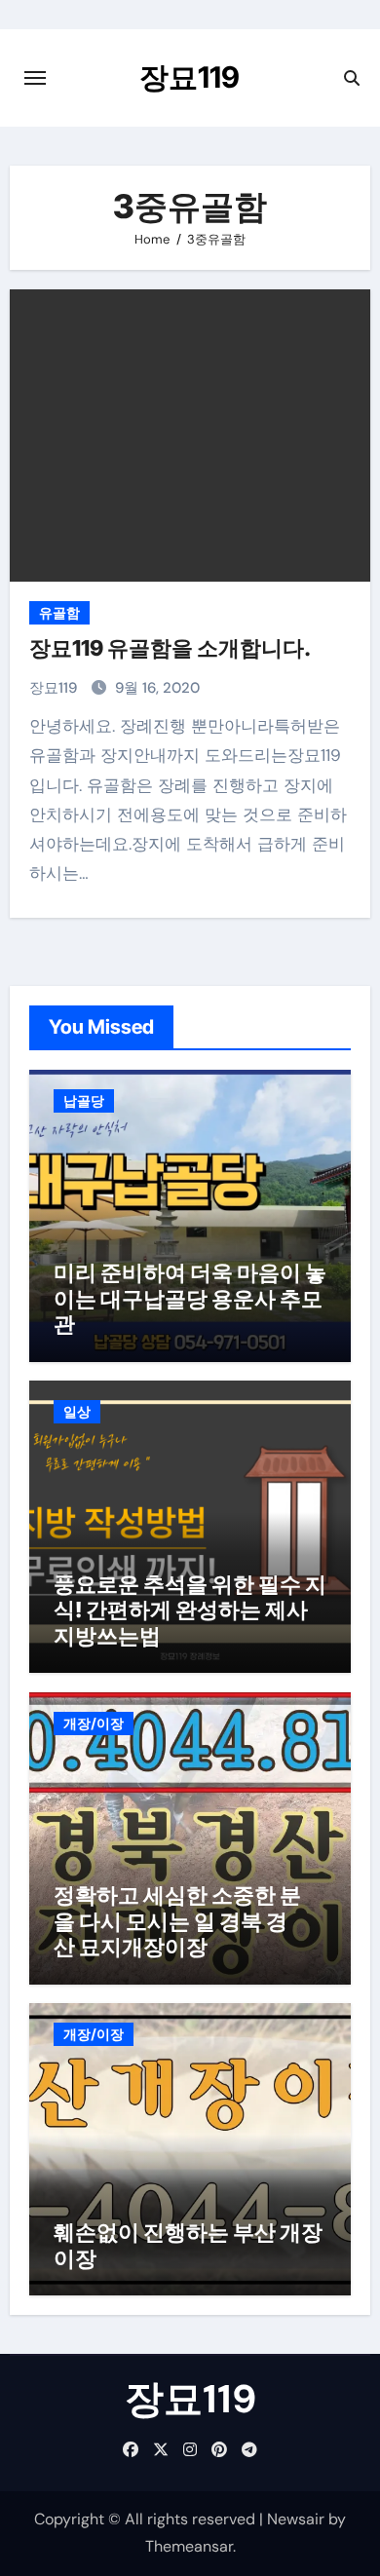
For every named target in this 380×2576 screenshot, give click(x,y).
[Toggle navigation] (35, 78)
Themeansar (189, 2546)
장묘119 (190, 77)
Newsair (296, 2519)
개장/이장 (94, 1724)
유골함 (59, 613)
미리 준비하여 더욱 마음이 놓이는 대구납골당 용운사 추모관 (190, 1298)
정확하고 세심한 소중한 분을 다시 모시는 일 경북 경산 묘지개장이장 (177, 1921)
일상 (77, 1412)
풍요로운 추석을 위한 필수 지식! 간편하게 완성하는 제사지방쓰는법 (190, 1610)
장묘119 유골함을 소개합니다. (170, 648)
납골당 (84, 1101)
